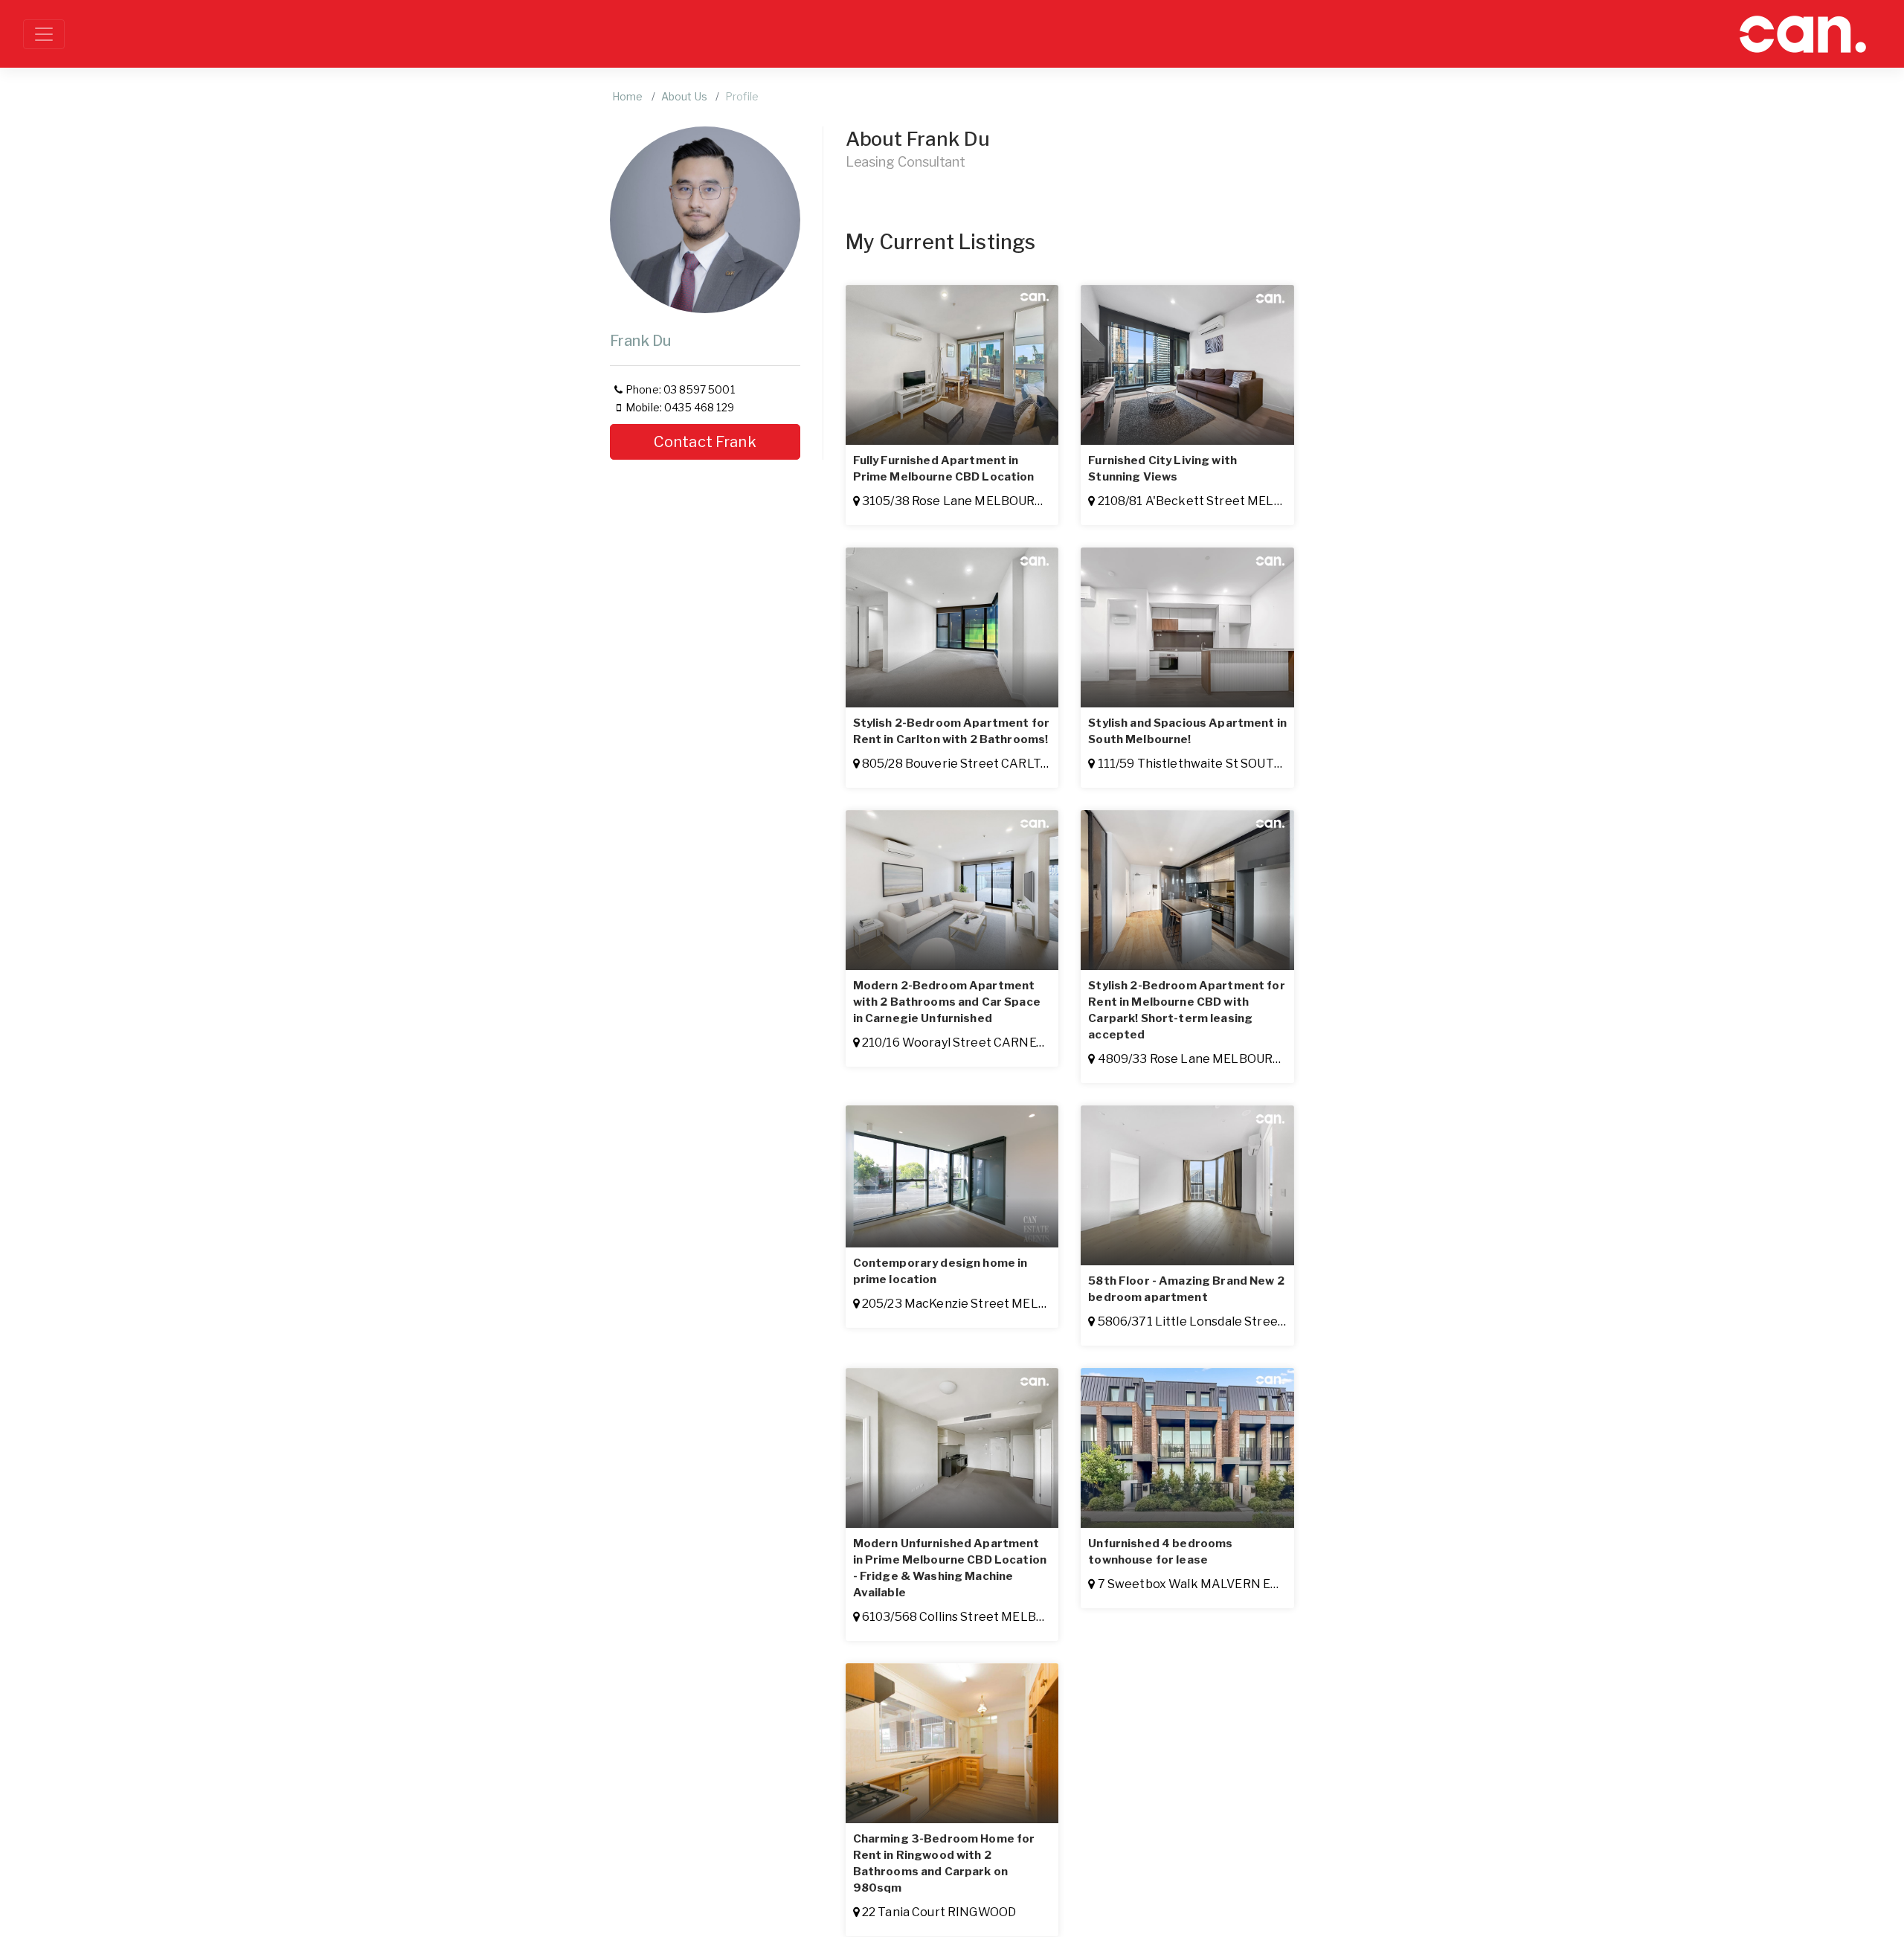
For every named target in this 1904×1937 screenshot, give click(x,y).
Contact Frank (705, 442)
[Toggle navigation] (44, 34)
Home (628, 96)
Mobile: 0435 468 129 (680, 407)
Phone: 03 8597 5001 (680, 389)
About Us (684, 96)
